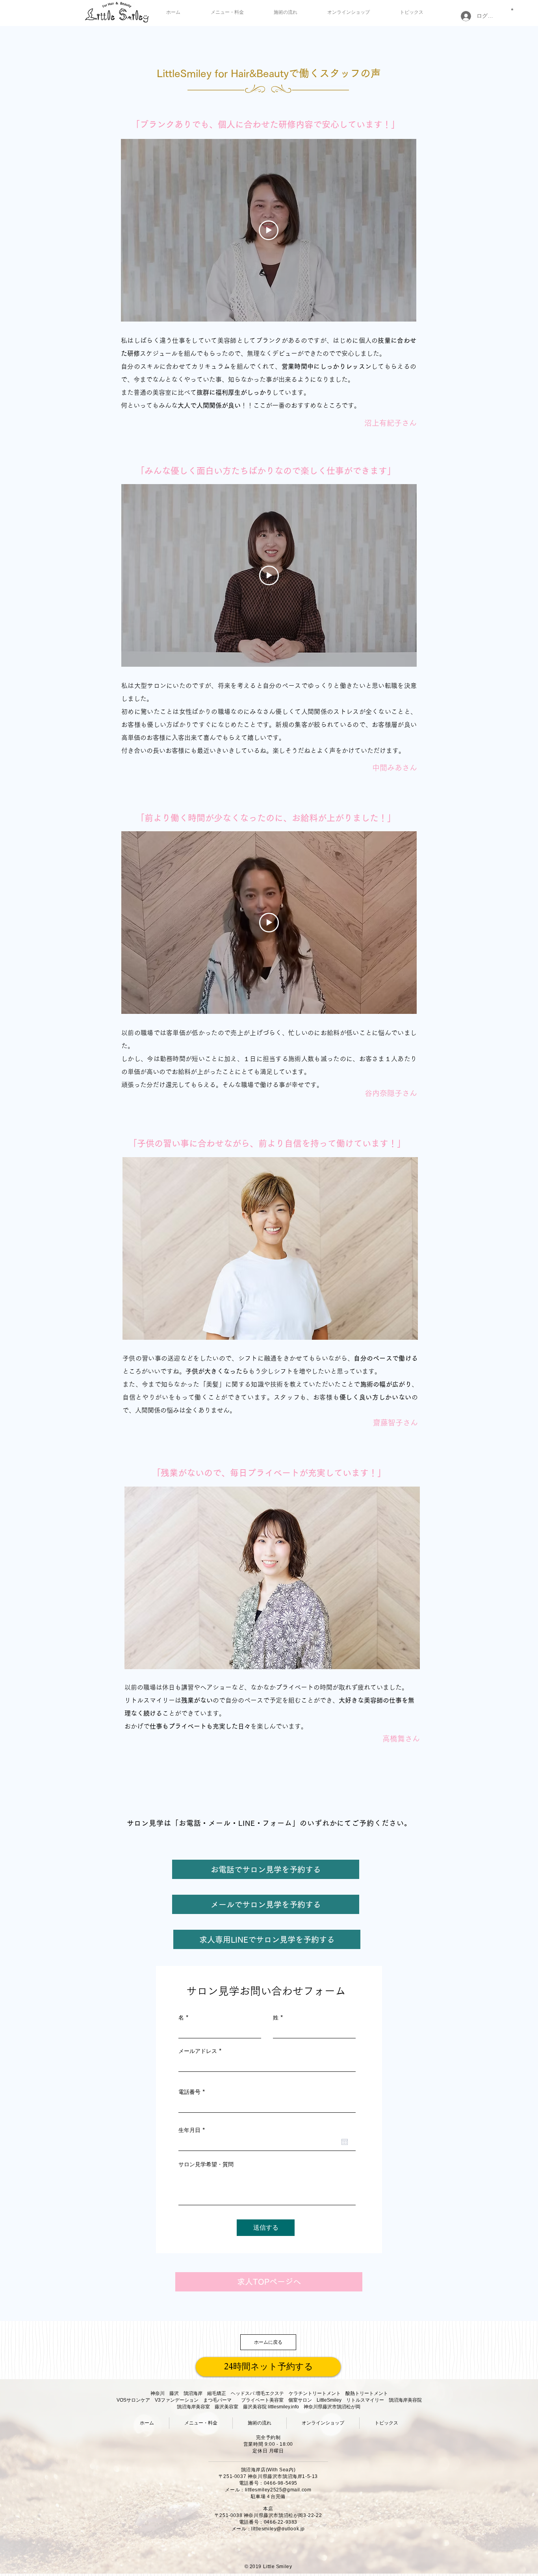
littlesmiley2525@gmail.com (278, 2490)
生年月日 (193, 2130)
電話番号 (189, 2092)
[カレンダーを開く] (345, 2142)
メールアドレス (198, 2051)
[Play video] (269, 230)
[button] (512, 9)
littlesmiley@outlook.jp (278, 2529)
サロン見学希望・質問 (206, 2164)
